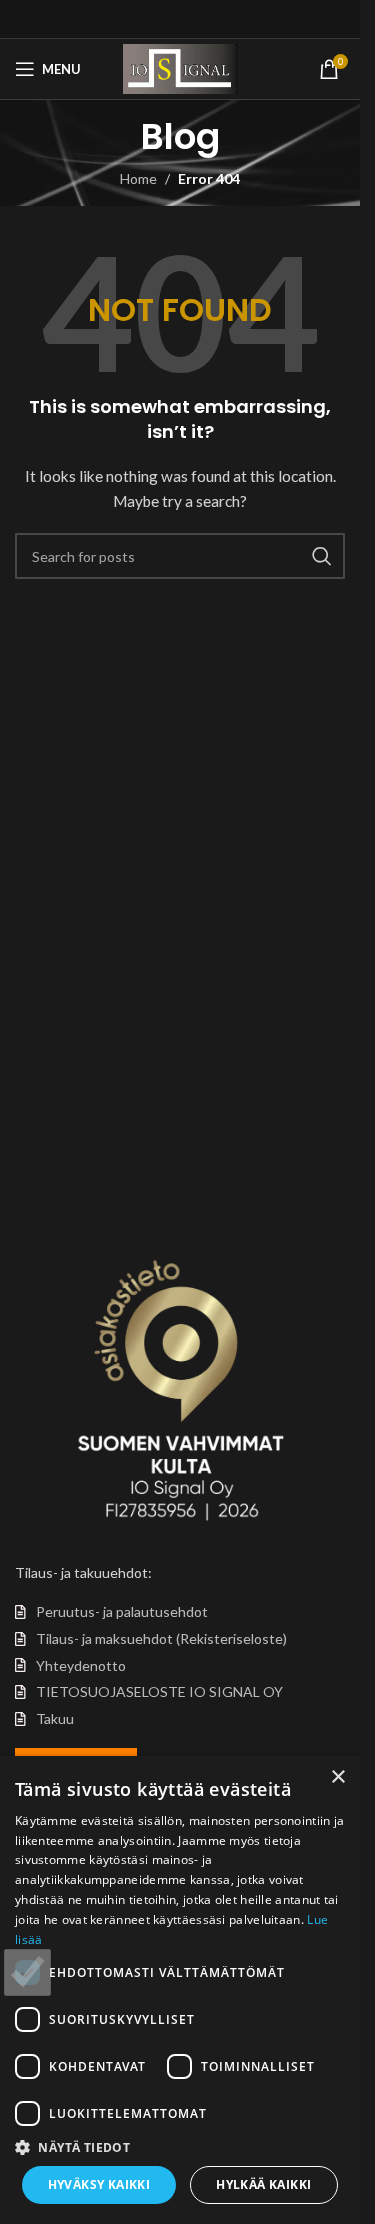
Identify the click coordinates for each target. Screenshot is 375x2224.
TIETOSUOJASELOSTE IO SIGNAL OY (159, 1691)
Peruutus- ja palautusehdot (122, 1611)
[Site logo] (180, 67)
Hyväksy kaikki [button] (99, 2184)
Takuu (55, 1718)
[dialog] (180, 1990)
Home (138, 178)
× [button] (337, 1777)
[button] (180, 2147)
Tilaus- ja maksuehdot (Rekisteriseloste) (161, 1638)
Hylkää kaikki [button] (263, 2184)
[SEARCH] (322, 556)
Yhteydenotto (81, 1665)
